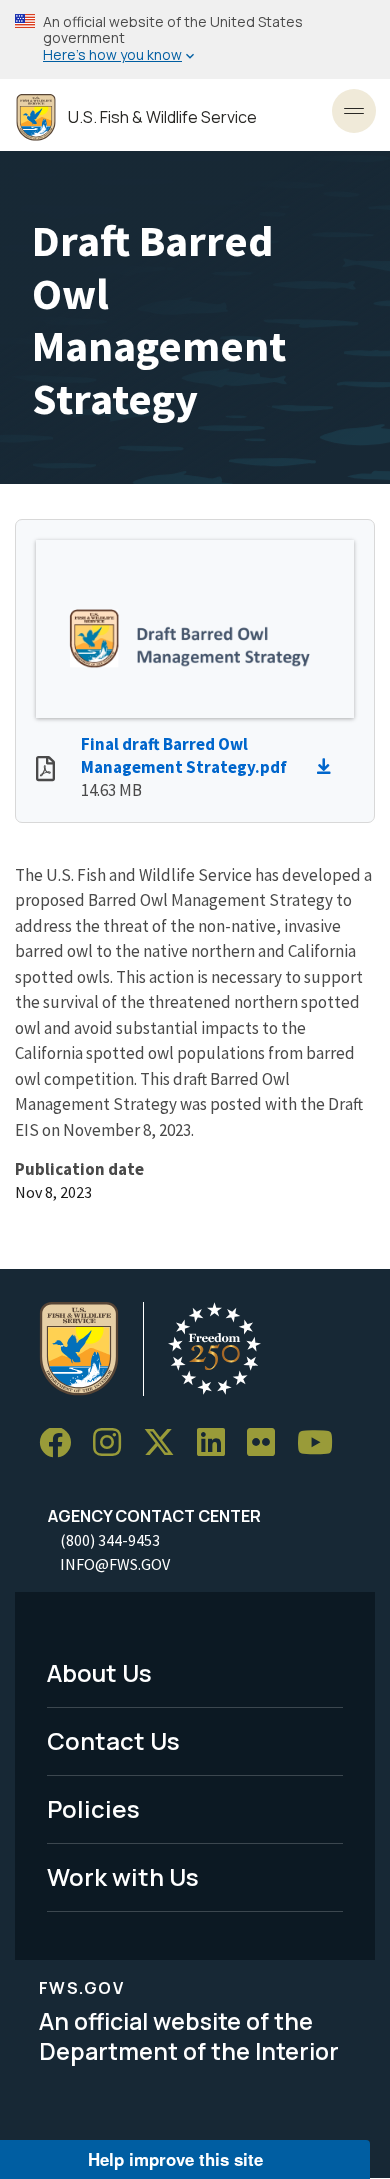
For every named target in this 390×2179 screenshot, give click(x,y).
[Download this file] (329, 767)
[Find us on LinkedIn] (218, 1443)
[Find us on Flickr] (268, 1443)
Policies (93, 1808)
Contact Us (113, 1740)
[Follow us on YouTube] (322, 1443)
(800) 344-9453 (110, 1540)
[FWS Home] (36, 117)
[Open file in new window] (45, 771)
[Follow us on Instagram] (114, 1443)
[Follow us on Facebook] (62, 1443)
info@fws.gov (115, 1564)
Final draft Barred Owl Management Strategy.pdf (184, 755)
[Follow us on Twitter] (166, 1443)
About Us (99, 1672)
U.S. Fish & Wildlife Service (162, 117)
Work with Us (123, 1876)
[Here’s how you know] (195, 39)
